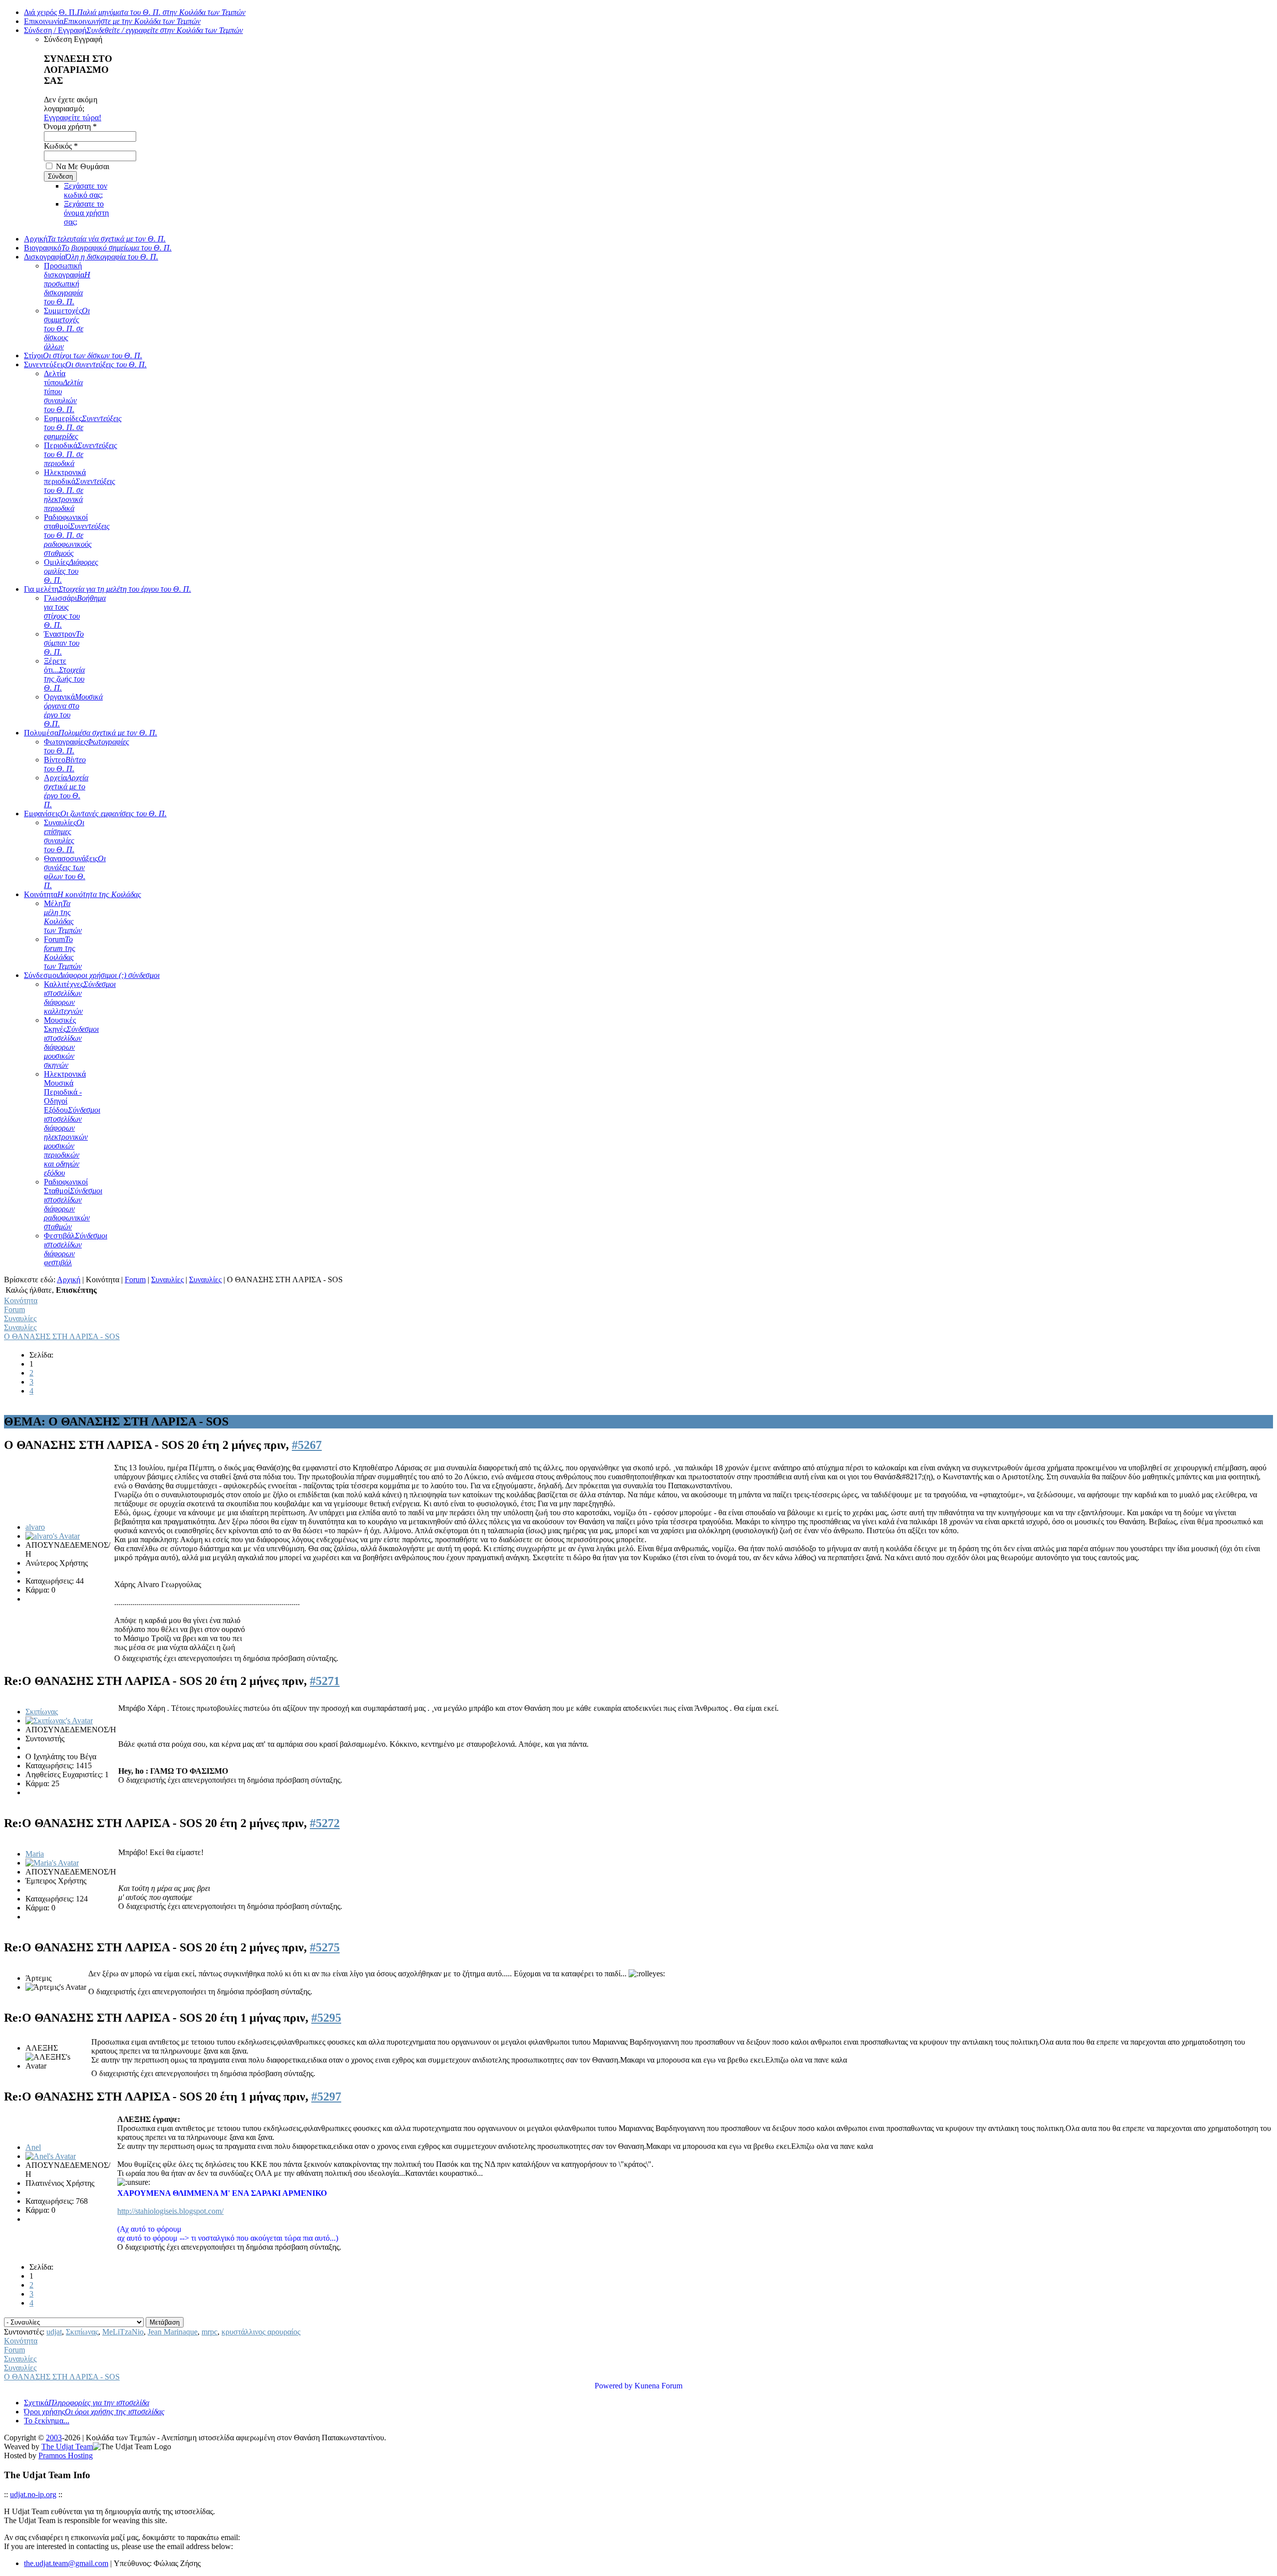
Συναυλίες (64, 836)
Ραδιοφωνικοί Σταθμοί (73, 1204)
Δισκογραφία (91, 257)
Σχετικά (87, 2403)
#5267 (307, 1445)
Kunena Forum (658, 2386)
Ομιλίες (71, 571)
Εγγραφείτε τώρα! (73, 117)
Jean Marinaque (173, 2332)
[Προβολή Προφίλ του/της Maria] (52, 1863)
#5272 (325, 1823)
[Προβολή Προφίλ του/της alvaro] (53, 1536)
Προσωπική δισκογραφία (67, 284)
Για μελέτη (107, 589)
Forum (63, 953)
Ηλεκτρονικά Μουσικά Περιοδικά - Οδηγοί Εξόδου (72, 1123)
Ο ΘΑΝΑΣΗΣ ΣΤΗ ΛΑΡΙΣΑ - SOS (62, 1336)
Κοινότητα (83, 894)
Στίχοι (83, 355)
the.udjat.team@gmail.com (66, 2563)
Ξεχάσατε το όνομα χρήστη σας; (86, 213)
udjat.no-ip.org (33, 2494)
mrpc (210, 2332)
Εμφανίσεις (95, 814)
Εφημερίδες (83, 427)
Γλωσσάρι (75, 611)
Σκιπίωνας (42, 1712)
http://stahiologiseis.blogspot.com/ (170, 2211)
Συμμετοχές (67, 329)
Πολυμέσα (91, 733)
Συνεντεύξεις (85, 364)
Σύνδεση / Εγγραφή (133, 30)
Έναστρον (64, 643)
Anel (33, 2147)
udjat (54, 2332)
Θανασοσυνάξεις (75, 872)
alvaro (35, 1527)
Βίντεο (65, 764)
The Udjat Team (67, 2447)
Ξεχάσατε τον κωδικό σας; (86, 190)
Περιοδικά (81, 454)
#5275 (325, 1947)
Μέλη (63, 917)
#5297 (326, 2097)
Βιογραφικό (98, 248)
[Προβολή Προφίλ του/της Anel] (51, 2156)
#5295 (326, 2018)
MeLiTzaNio (123, 2332)
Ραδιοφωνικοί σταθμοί (77, 535)
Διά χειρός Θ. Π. (135, 12)
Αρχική (95, 239)
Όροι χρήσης (94, 2412)
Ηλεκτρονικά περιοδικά (80, 490)
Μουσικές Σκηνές (71, 1043)
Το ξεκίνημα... (47, 2421)
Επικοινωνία (112, 21)
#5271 (325, 1681)
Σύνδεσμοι (92, 975)
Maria (35, 1854)
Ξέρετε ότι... (64, 674)
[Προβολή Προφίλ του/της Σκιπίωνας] (59, 1721)
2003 (54, 2438)
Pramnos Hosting (66, 2456)
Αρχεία (66, 791)
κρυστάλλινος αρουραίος (261, 2332)
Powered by (614, 2386)
